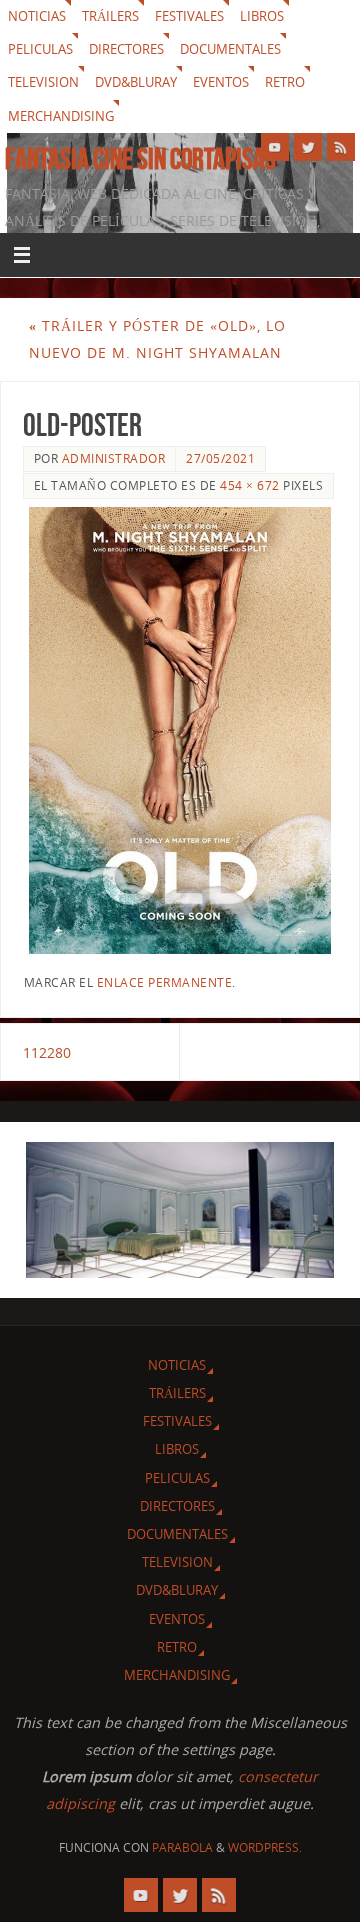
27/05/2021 (220, 458)
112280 (47, 1052)
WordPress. (265, 1847)
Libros (262, 16)
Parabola (182, 1847)
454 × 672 (250, 485)
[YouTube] (275, 147)
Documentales (230, 49)
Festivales (189, 16)
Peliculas (40, 49)
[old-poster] (180, 730)
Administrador (114, 458)
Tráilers (110, 16)
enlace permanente (165, 982)
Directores (126, 49)
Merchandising (61, 116)
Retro (285, 82)
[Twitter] (308, 147)
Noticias (37, 16)
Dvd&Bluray (136, 82)
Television (43, 82)
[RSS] (341, 147)
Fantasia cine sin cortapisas (140, 159)
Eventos (221, 82)
